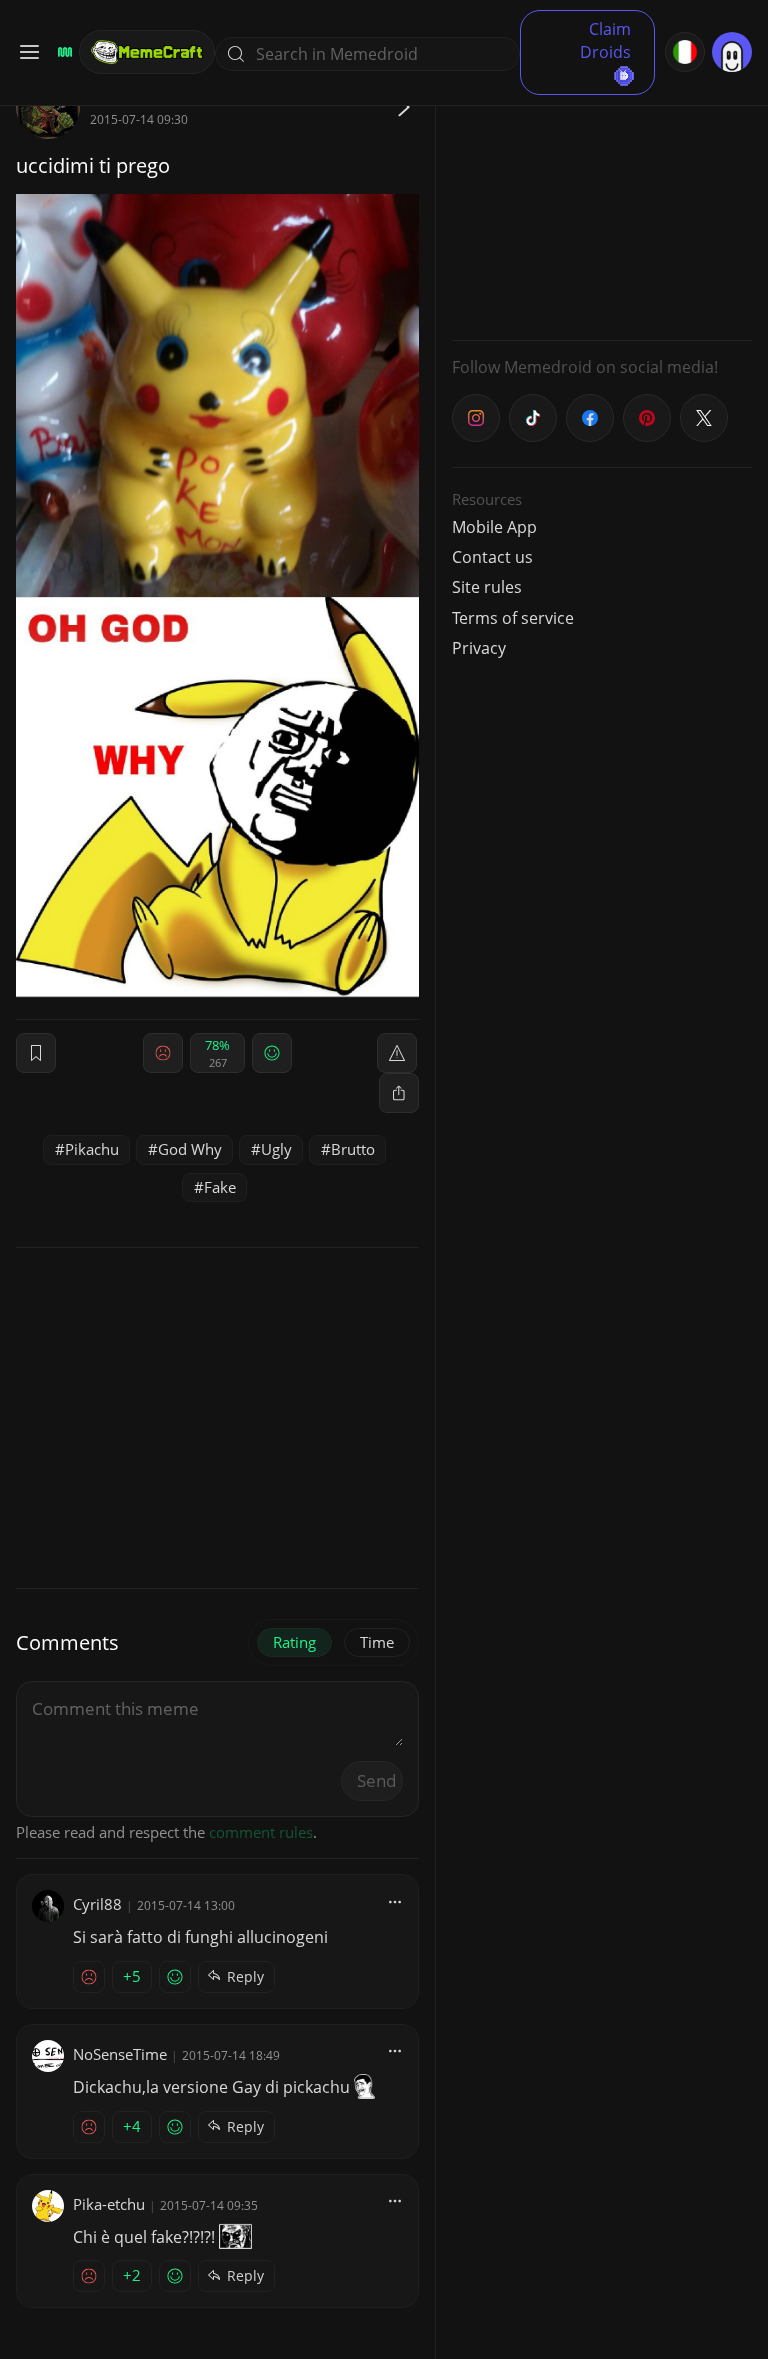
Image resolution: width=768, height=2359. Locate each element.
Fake (220, 1187)
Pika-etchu (109, 2204)
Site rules (487, 587)
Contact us (492, 557)
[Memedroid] (62, 52)
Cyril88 (97, 1904)
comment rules (261, 1832)
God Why (190, 1149)
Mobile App (494, 527)
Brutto (353, 1149)
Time (377, 1642)
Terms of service (513, 618)
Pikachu (92, 1149)
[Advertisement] (602, 200)
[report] (397, 1053)
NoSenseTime (120, 2054)
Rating (294, 1642)
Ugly (276, 1149)
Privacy (479, 648)
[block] (399, 1093)
